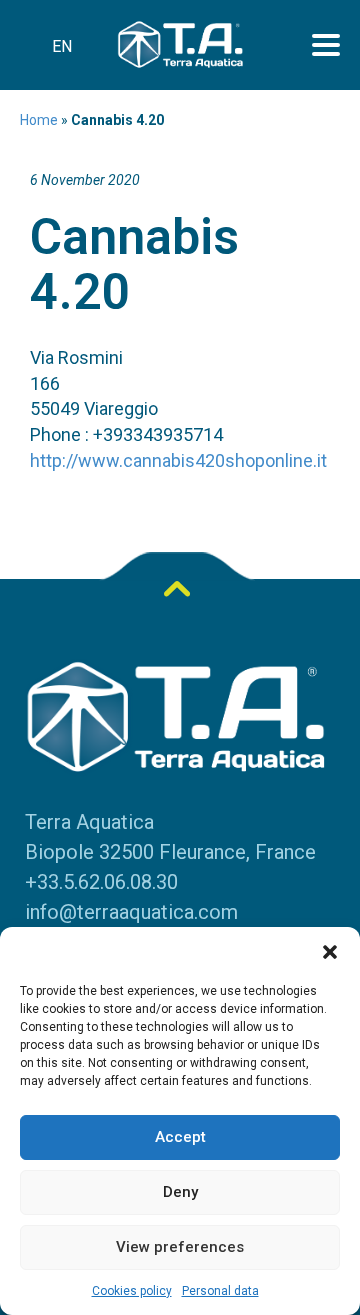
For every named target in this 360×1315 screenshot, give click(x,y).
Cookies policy (132, 1291)
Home (39, 120)
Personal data (220, 1291)
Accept (180, 1137)
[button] (330, 952)
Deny (180, 1192)
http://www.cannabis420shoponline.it (178, 460)
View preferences (180, 1247)
